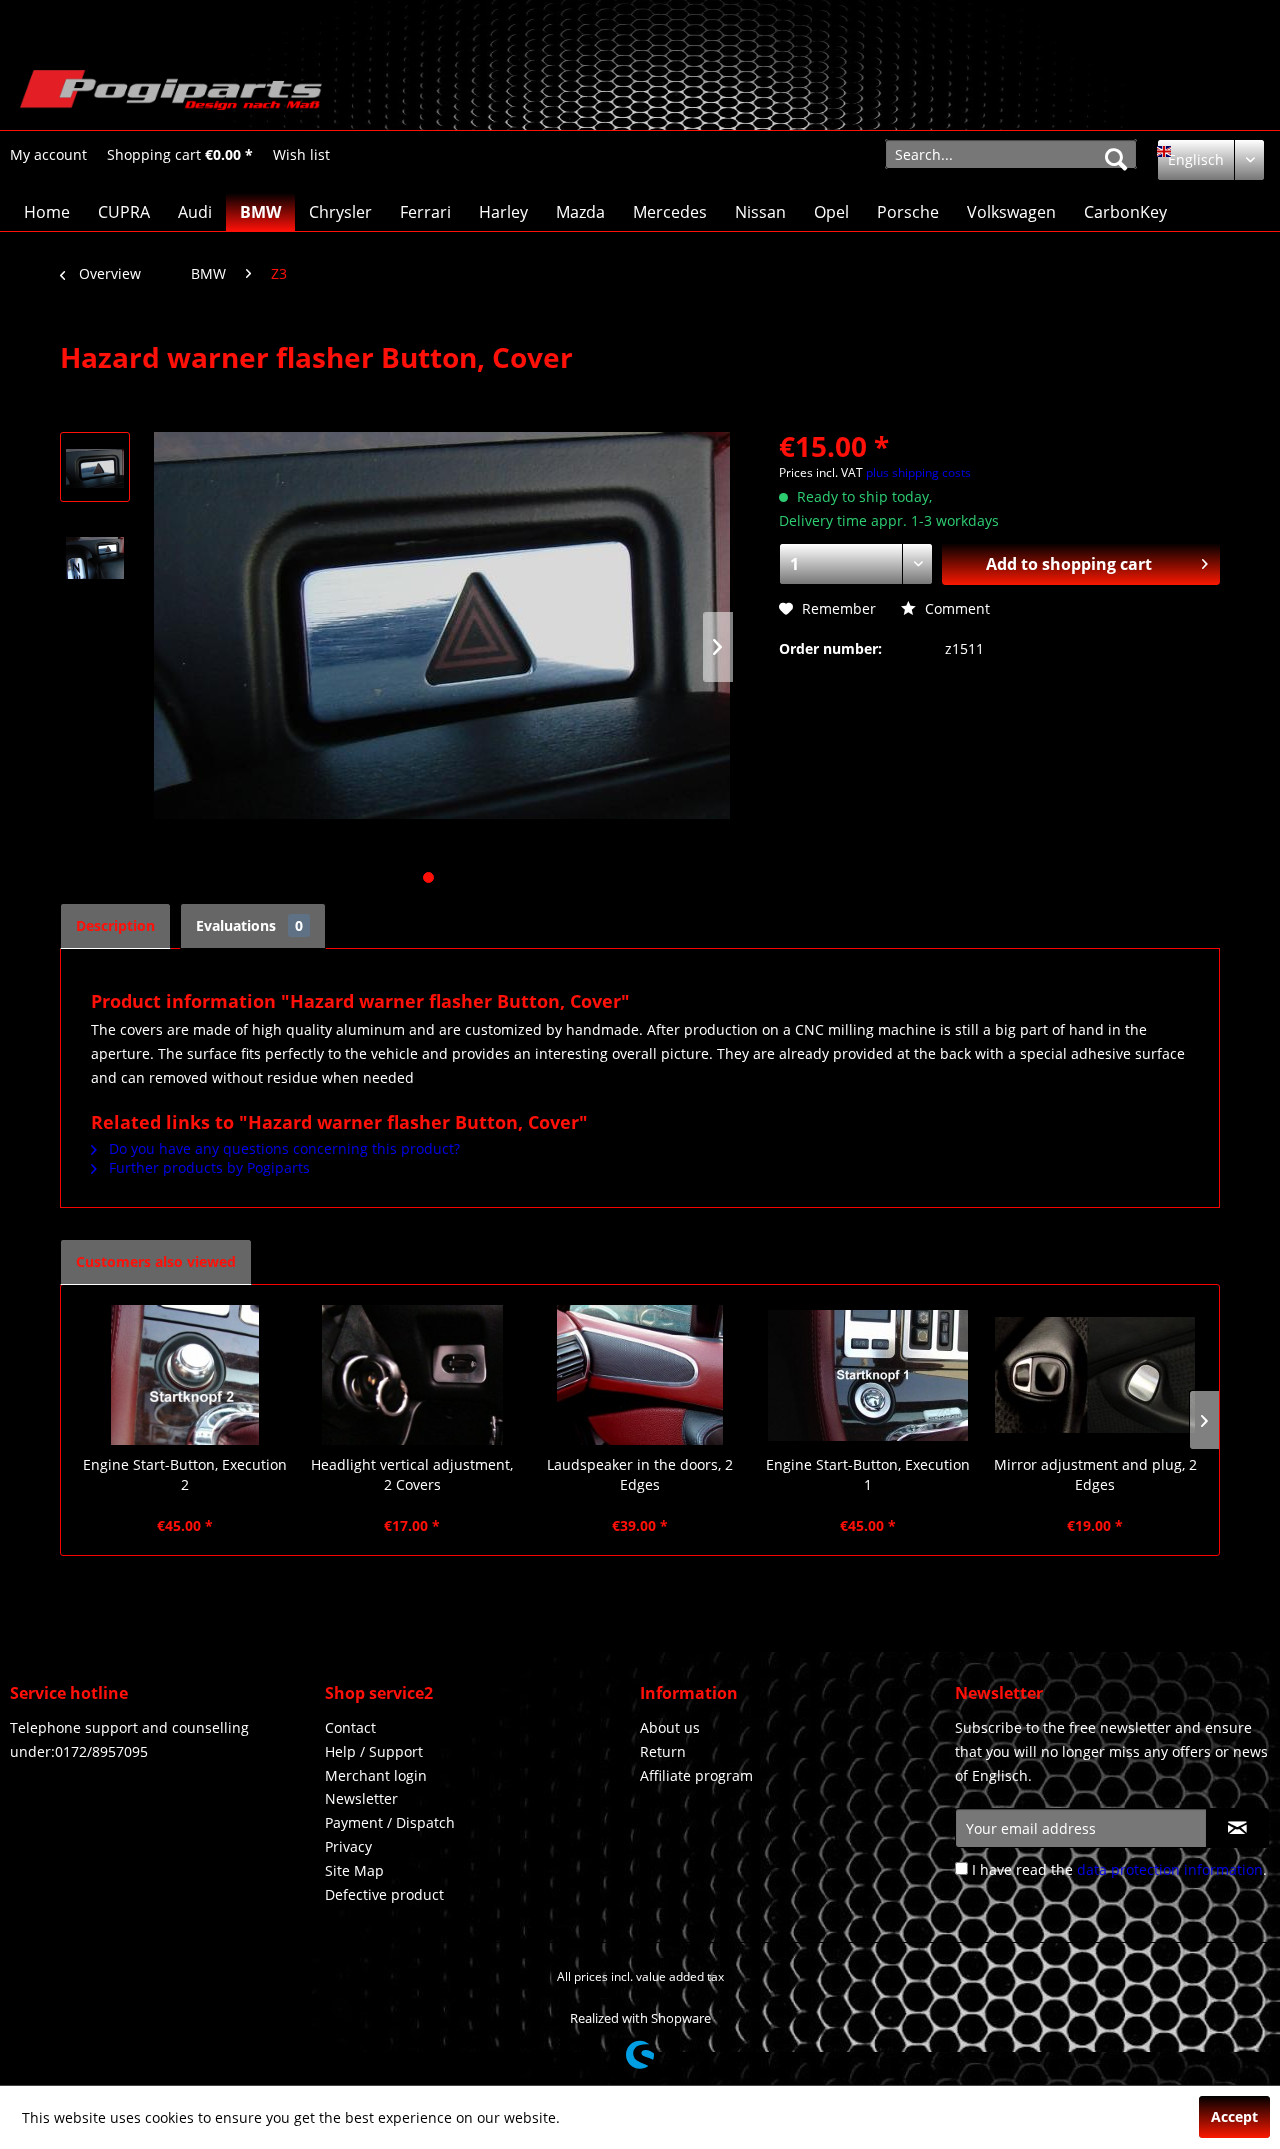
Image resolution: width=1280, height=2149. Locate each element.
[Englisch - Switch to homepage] (171, 95)
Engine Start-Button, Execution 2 (185, 1474)
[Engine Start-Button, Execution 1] (868, 1375)
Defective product (384, 1894)
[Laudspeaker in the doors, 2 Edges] (640, 1375)
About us (670, 1727)
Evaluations (249, 925)
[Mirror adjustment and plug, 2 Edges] (1095, 1375)
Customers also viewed (156, 1261)
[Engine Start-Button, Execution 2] (185, 1375)
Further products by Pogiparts (207, 1167)
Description (115, 925)
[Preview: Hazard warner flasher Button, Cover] (95, 467)
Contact (350, 1727)
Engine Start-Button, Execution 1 (868, 1474)
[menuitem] (48, 154)
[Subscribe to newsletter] (1237, 1828)
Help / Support (374, 1751)
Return (663, 1751)
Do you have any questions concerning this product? (282, 1148)
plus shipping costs (918, 472)
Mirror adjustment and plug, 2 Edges (1095, 1474)
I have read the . (1119, 1869)
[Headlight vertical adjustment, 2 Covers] (413, 1375)
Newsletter (361, 1798)
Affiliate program (696, 1775)
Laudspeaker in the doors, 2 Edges (640, 1474)
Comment (955, 608)
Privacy (348, 1846)
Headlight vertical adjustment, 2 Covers (412, 1474)
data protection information (1170, 1869)
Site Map (354, 1870)
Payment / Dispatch (390, 1822)
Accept (1234, 2116)
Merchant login (376, 1775)
